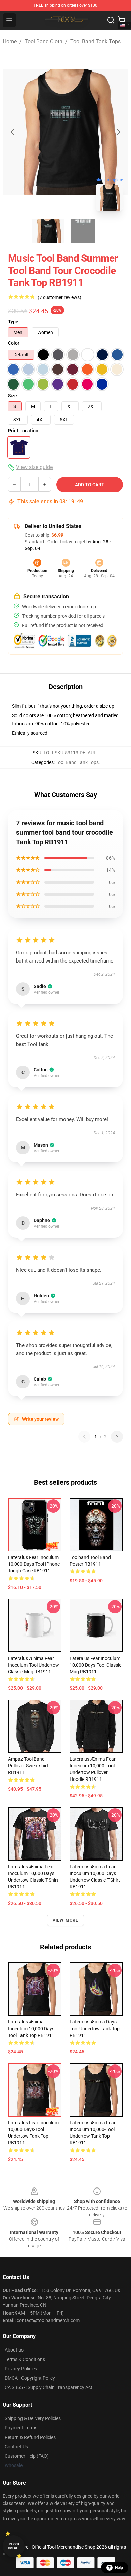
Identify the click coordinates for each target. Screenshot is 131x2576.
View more (66, 1920)
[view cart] (122, 20)
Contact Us (16, 2447)
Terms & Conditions (25, 2359)
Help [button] (119, 2568)
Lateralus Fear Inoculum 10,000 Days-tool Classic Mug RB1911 (95, 1665)
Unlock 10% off (14, 2546)
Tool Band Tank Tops (95, 42)
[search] (111, 20)
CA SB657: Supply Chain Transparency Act (49, 2387)
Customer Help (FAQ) (27, 2456)
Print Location (23, 431)
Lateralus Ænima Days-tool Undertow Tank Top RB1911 (95, 2029)
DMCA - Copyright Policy (30, 2378)
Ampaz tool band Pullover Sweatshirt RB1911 (28, 1766)
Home (10, 42)
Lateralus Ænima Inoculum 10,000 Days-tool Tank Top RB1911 (32, 2029)
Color (14, 343)
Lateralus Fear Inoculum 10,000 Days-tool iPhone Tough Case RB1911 (34, 1564)
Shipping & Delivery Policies (33, 2418)
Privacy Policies (21, 2369)
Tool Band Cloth (43, 42)
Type (13, 322)
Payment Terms (21, 2428)
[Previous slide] (13, 132)
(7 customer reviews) (59, 297)
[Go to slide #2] (83, 231)
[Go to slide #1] (48, 231)
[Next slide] (118, 132)
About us (14, 2350)
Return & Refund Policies (30, 2437)
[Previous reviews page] (84, 1437)
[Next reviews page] (117, 1437)
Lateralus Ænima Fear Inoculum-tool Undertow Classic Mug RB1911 (34, 1665)
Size (13, 396)
